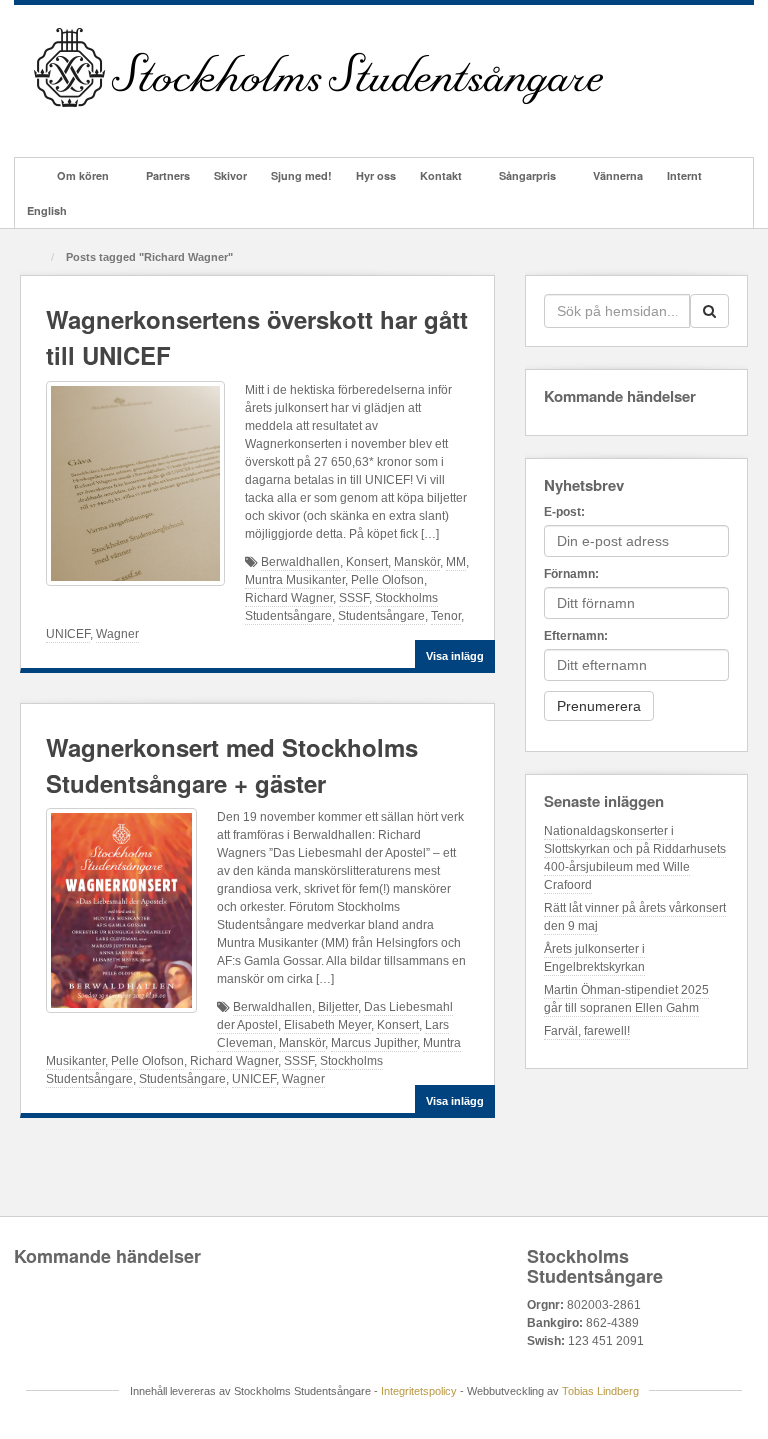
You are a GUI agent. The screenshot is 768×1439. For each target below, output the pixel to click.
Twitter (155, 124)
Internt (684, 175)
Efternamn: (576, 636)
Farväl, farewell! (587, 1031)
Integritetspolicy (419, 1391)
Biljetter (338, 1007)
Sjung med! (301, 175)
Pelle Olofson (387, 580)
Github (101, 124)
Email (47, 124)
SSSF (354, 598)
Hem (30, 175)
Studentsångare (381, 616)
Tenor (446, 616)
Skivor (230, 175)
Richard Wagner (289, 598)
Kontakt (441, 175)
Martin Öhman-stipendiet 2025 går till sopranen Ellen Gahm (626, 999)
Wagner (117, 634)
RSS (209, 124)
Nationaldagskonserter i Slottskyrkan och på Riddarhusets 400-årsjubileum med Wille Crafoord (635, 858)
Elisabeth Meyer (327, 1025)
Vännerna (618, 175)
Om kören (83, 175)
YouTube (182, 124)
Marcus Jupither (374, 1043)
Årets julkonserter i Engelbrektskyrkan (594, 958)
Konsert (367, 562)
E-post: (564, 512)
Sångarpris (527, 175)
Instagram (128, 124)
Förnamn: (571, 574)
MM (456, 562)
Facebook (74, 124)
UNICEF (68, 634)
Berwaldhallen (300, 562)
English (47, 210)
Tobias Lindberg (600, 1391)
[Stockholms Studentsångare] (318, 67)
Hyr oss (376, 175)
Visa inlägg (455, 656)
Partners (168, 175)
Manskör (417, 562)
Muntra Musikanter (295, 580)
